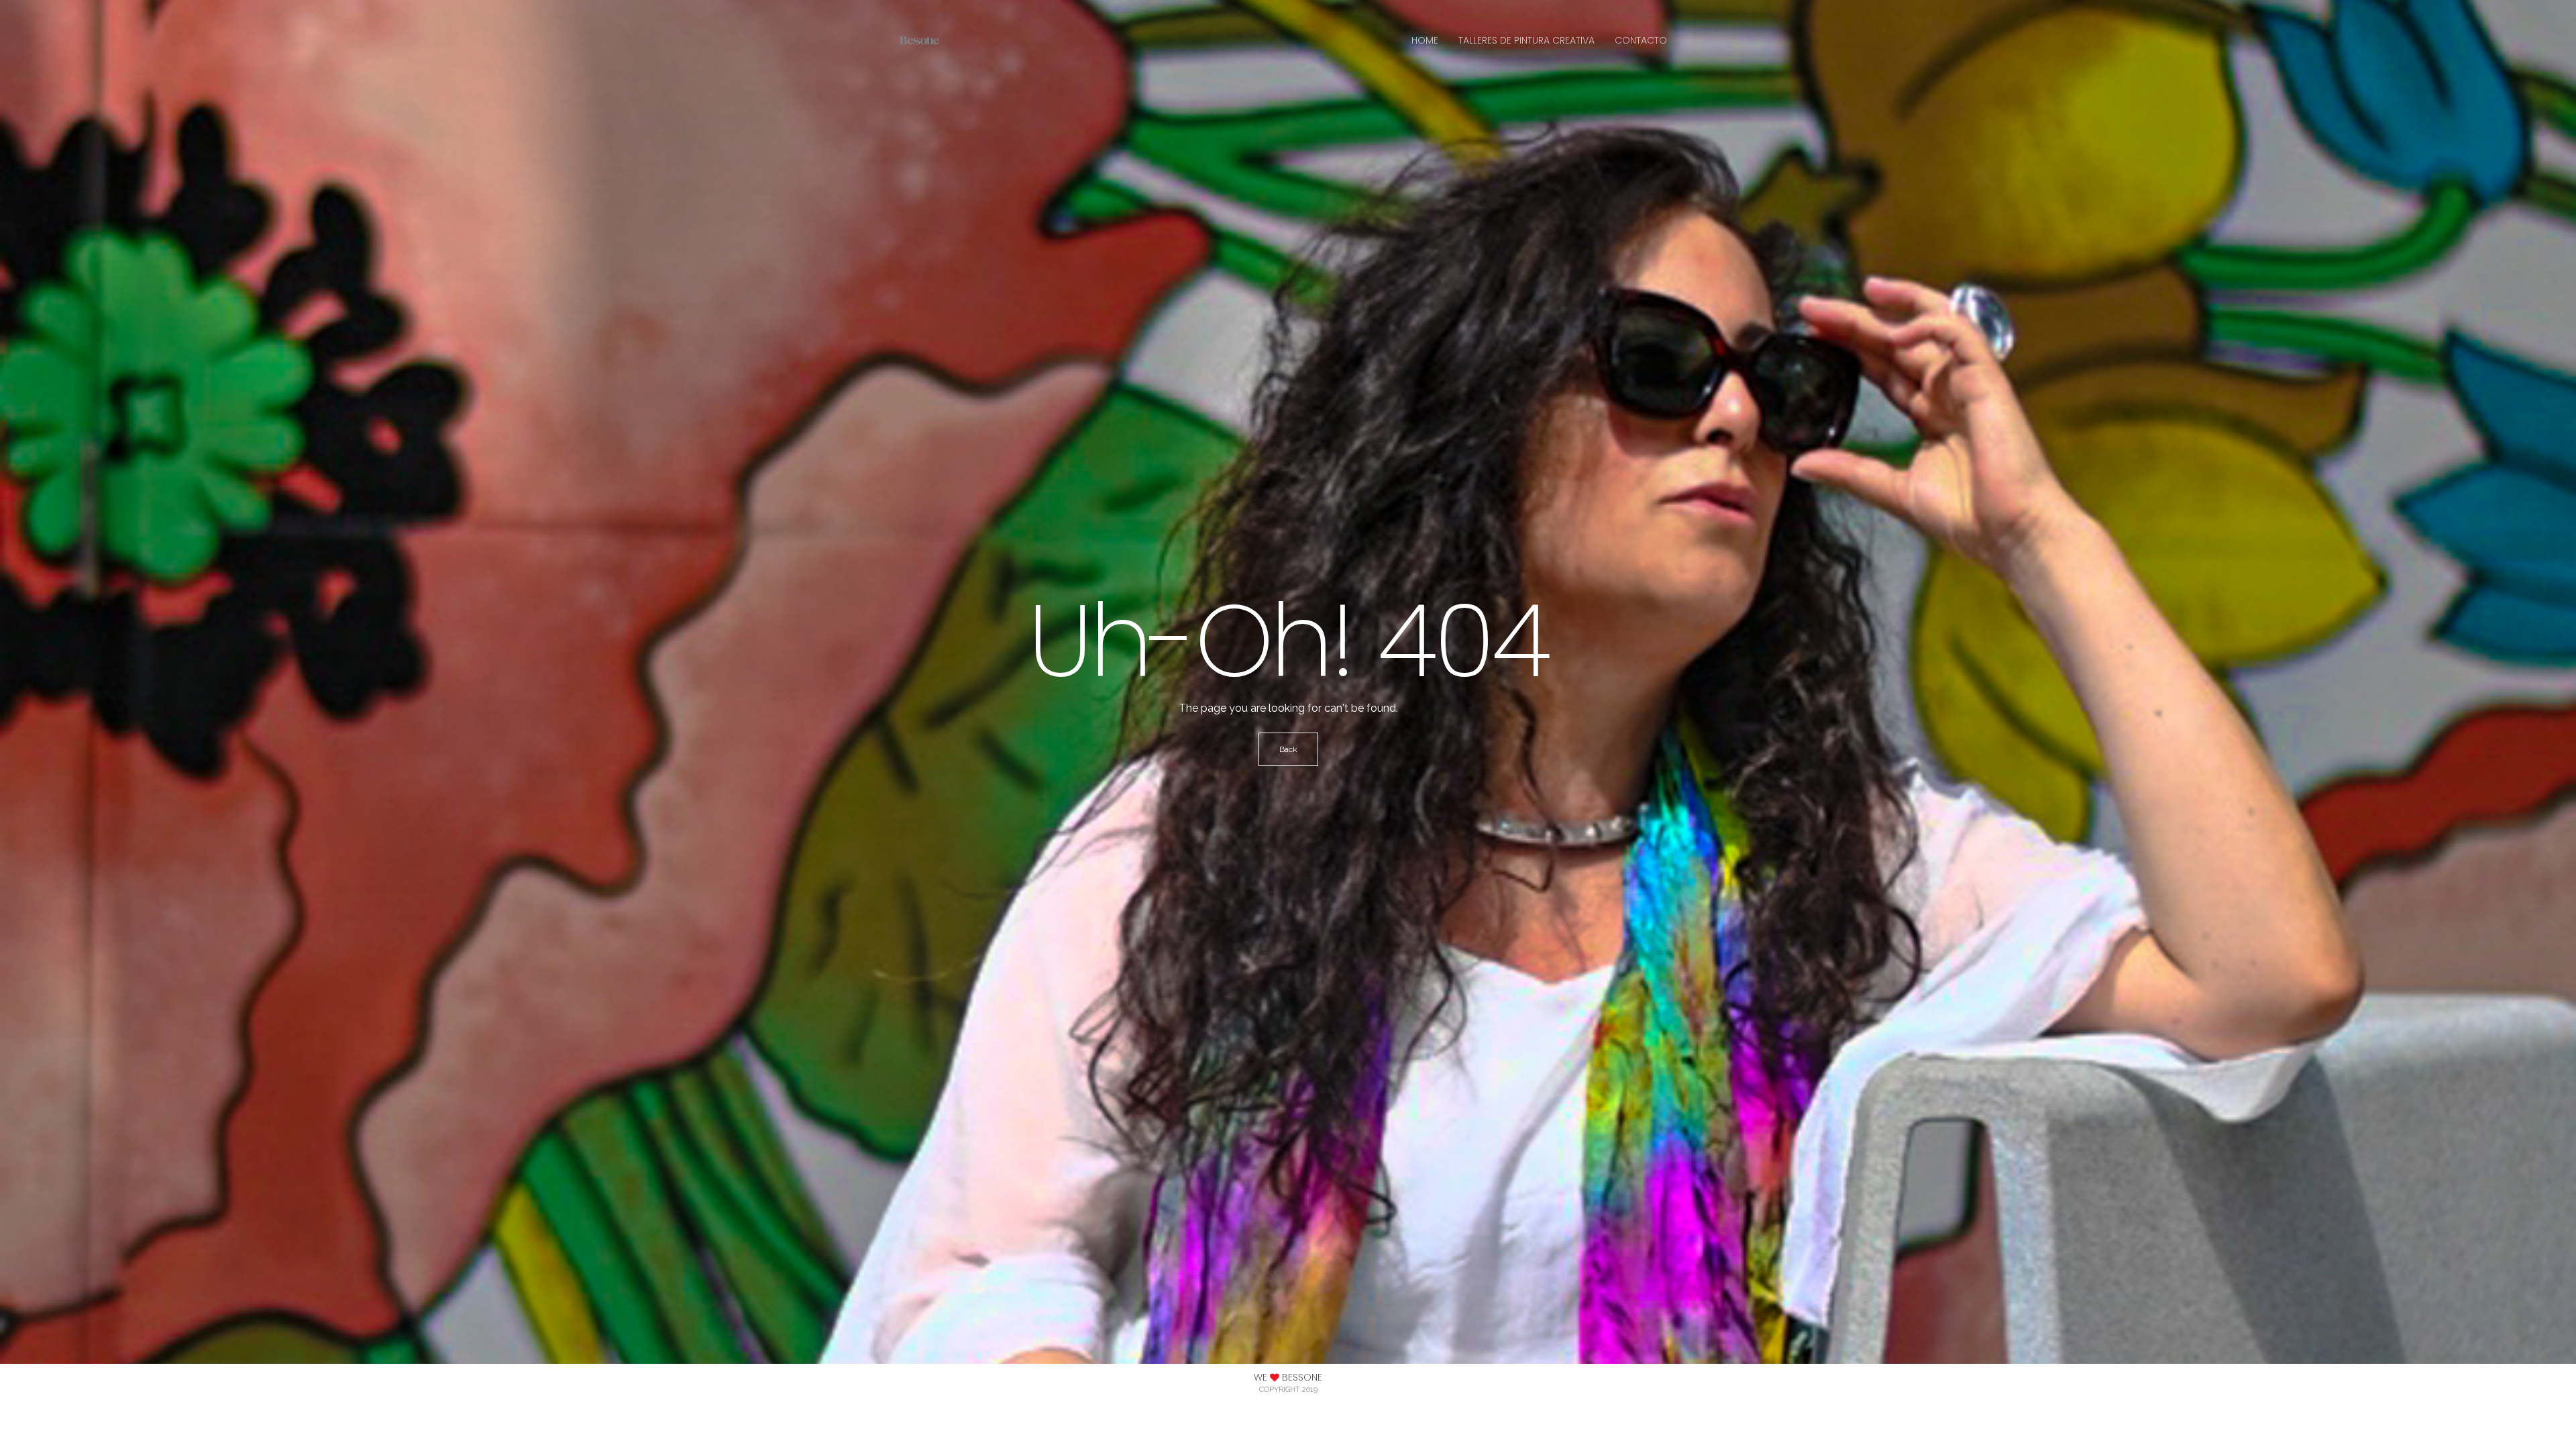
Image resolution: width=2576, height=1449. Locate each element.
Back (1288, 749)
